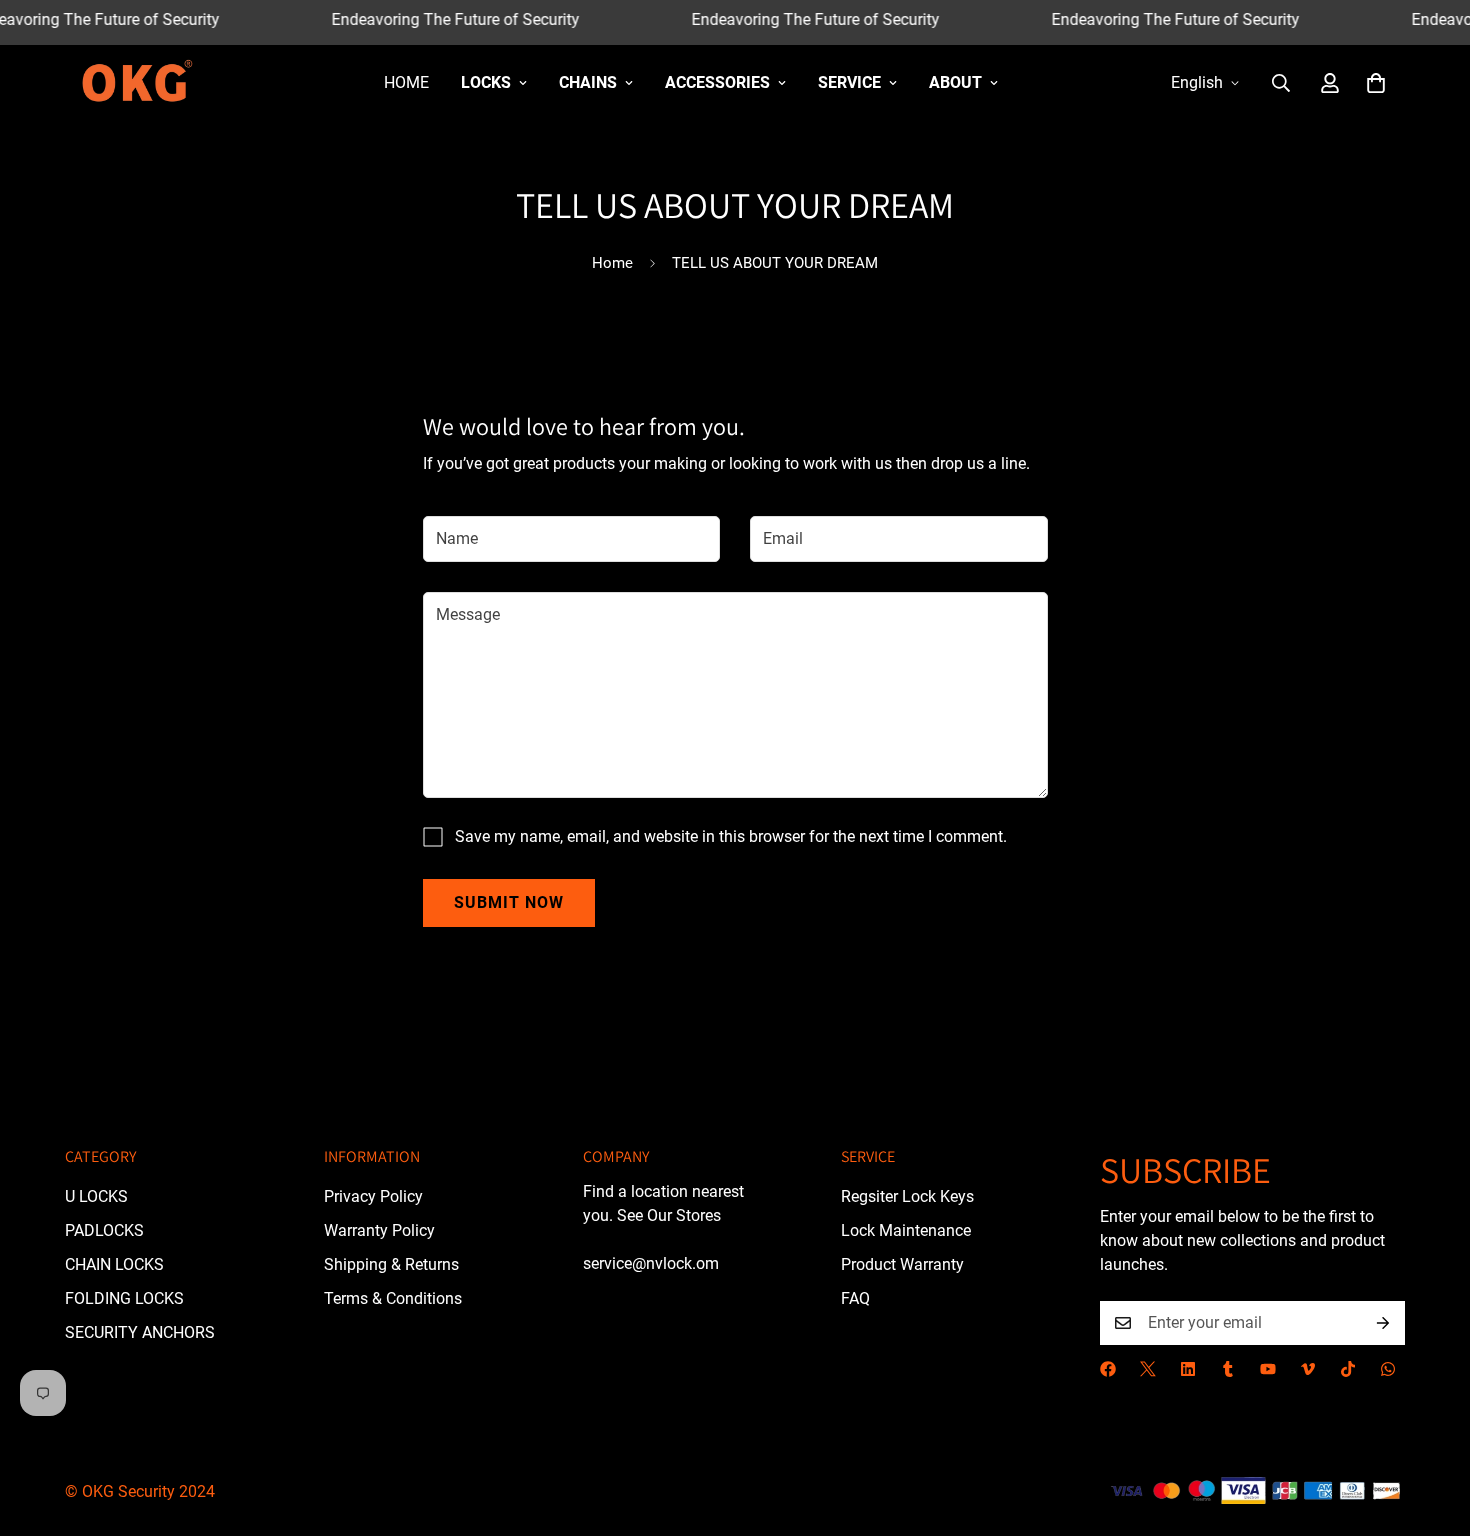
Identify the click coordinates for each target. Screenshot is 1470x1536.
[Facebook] (1108, 1369)
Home (406, 82)
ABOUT (955, 82)
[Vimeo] (1308, 1369)
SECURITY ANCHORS (140, 1331)
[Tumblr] (1228, 1369)
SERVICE (849, 82)
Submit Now (509, 902)
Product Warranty (902, 1263)
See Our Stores (669, 1214)
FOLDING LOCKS (124, 1297)
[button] (1376, 83)
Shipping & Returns (391, 1263)
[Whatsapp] (1388, 1369)
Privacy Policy (373, 1195)
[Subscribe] (1383, 1323)
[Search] (1281, 83)
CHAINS (588, 82)
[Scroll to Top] (1431, 1427)
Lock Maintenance (906, 1229)
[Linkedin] (1188, 1369)
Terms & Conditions (393, 1297)
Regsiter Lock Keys (907, 1195)
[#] (1148, 1369)
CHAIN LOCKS (114, 1263)
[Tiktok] (1348, 1369)
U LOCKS (96, 1195)
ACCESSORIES (717, 82)
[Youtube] (1268, 1369)
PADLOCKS (104, 1229)
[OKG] (137, 83)
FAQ (855, 1297)
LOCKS (486, 82)
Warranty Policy (379, 1229)
